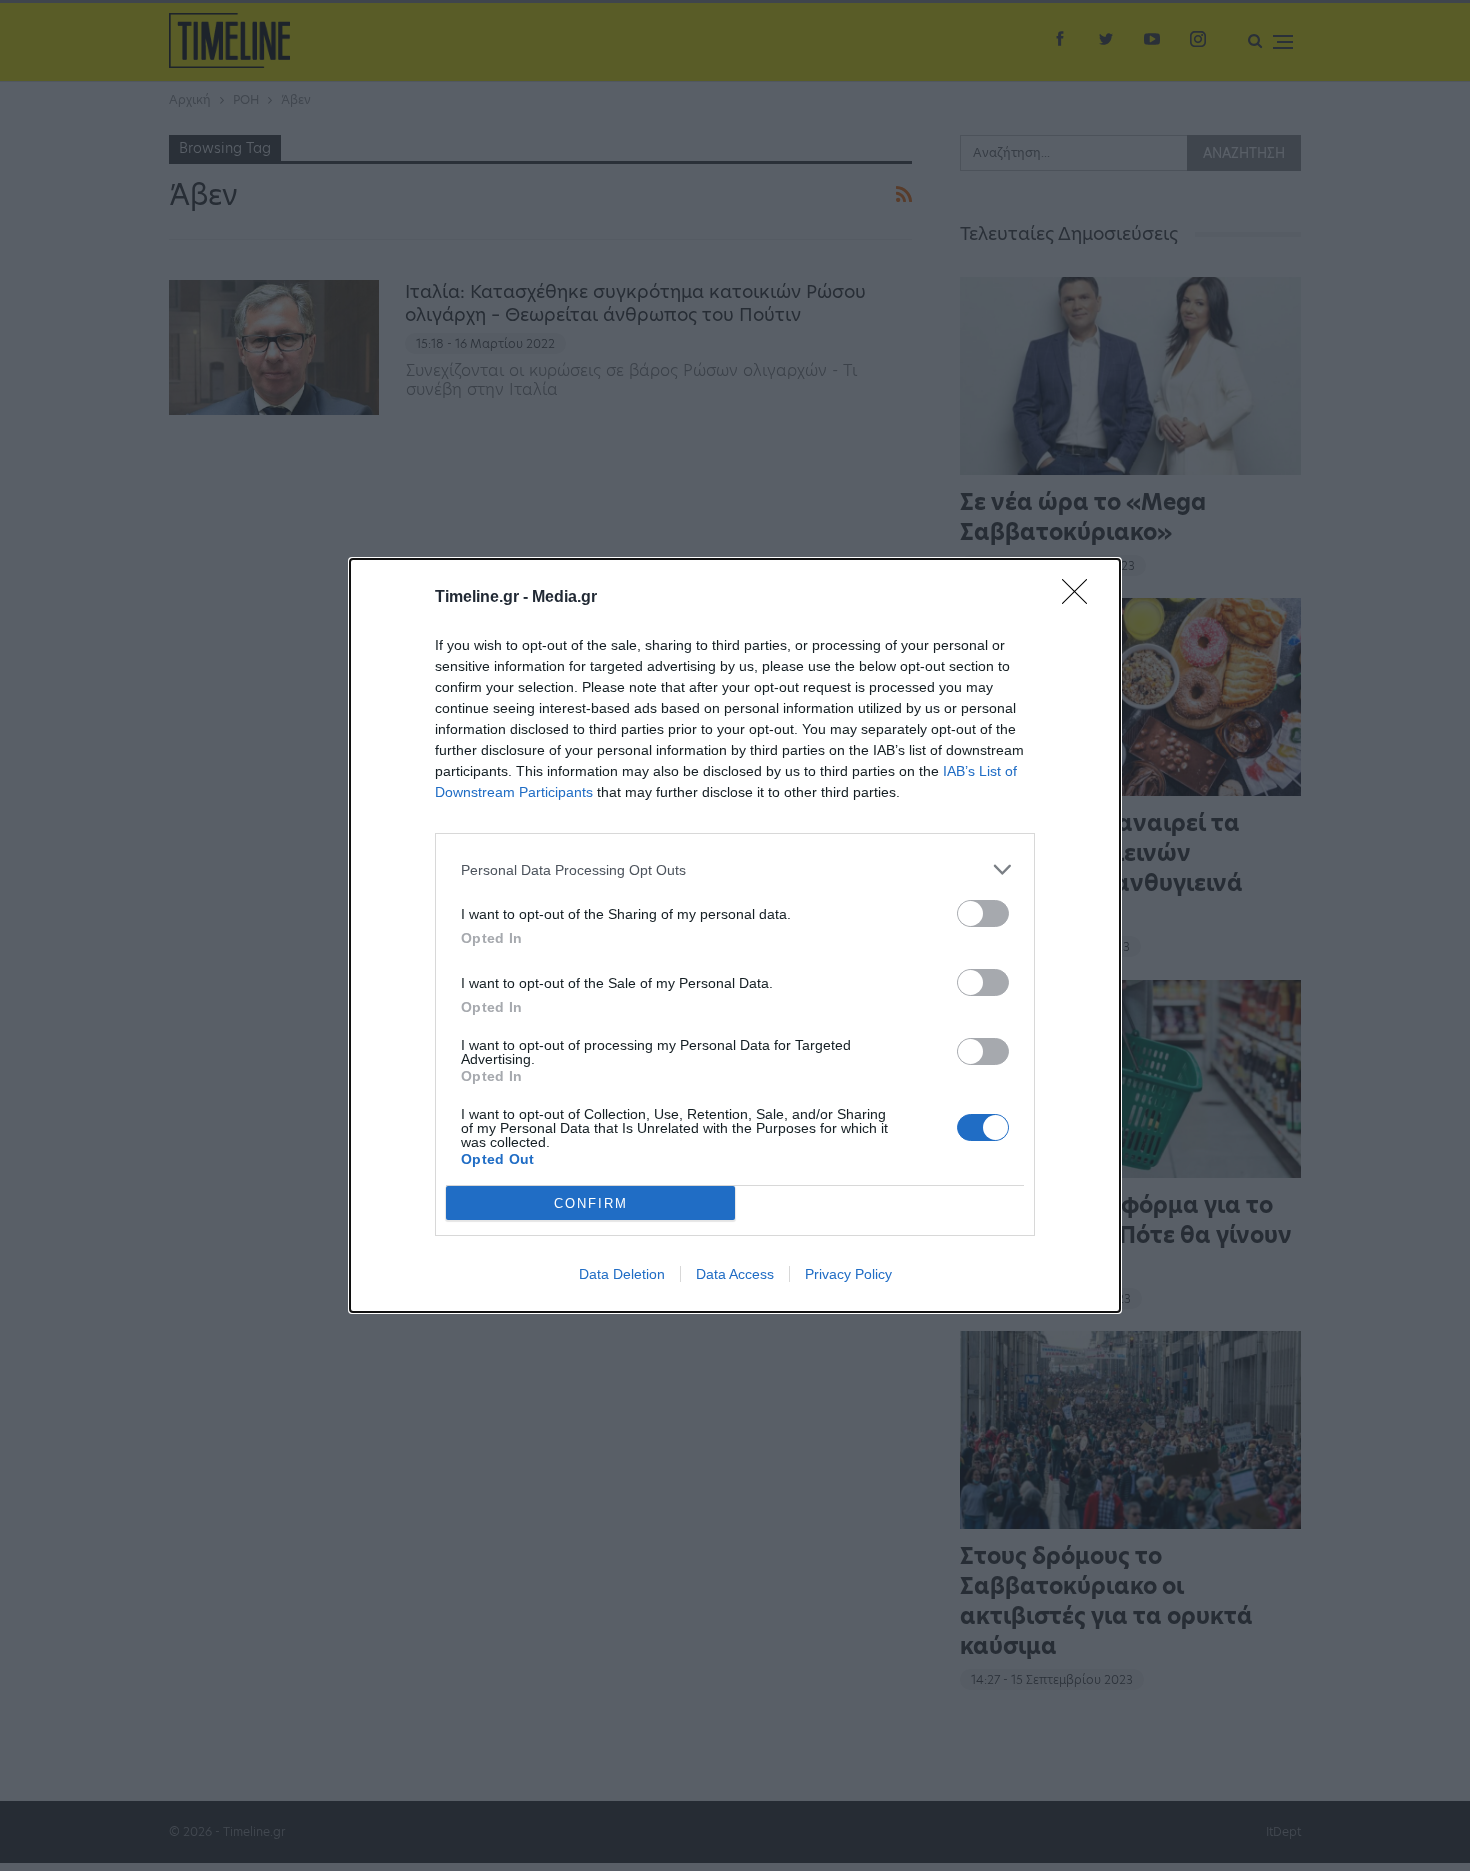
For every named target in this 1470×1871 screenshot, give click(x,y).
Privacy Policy (848, 1274)
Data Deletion (622, 1274)
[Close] (1081, 598)
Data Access (735, 1274)
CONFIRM (591, 1203)
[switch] (983, 913)
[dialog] (735, 935)
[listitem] (735, 869)
